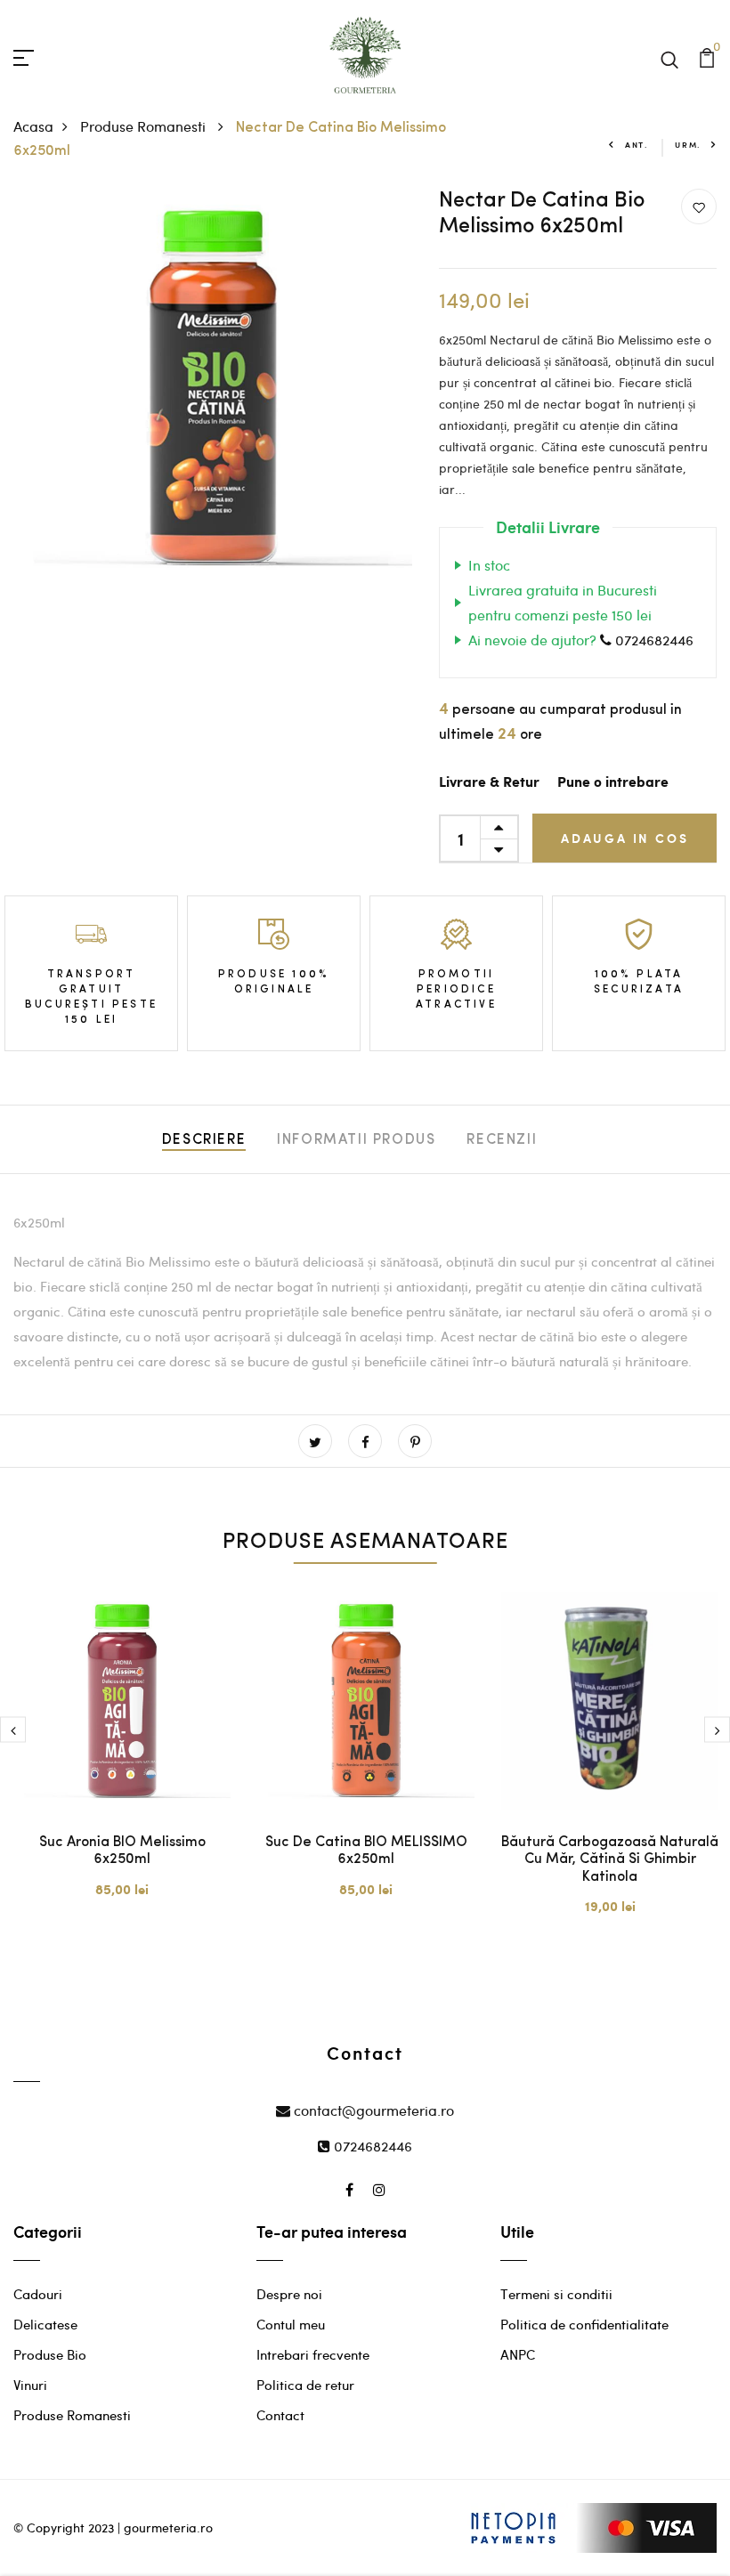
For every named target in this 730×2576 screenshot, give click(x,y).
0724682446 (653, 640)
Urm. (688, 145)
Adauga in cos (625, 838)
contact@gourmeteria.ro (372, 2110)
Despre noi (289, 2294)
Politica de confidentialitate (584, 2324)
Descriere (204, 1140)
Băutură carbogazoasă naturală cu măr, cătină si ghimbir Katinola (610, 1859)
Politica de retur (305, 2385)
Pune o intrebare (613, 783)
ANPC (518, 2354)
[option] (122, 1756)
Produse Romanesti (145, 126)
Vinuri (30, 2385)
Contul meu (291, 2324)
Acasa (33, 126)
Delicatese (45, 2324)
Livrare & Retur (489, 783)
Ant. (637, 145)
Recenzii (502, 1140)
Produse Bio (50, 2354)
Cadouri (38, 2294)
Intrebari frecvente (313, 2354)
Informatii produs (356, 1140)
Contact (280, 2415)
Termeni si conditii (556, 2294)
